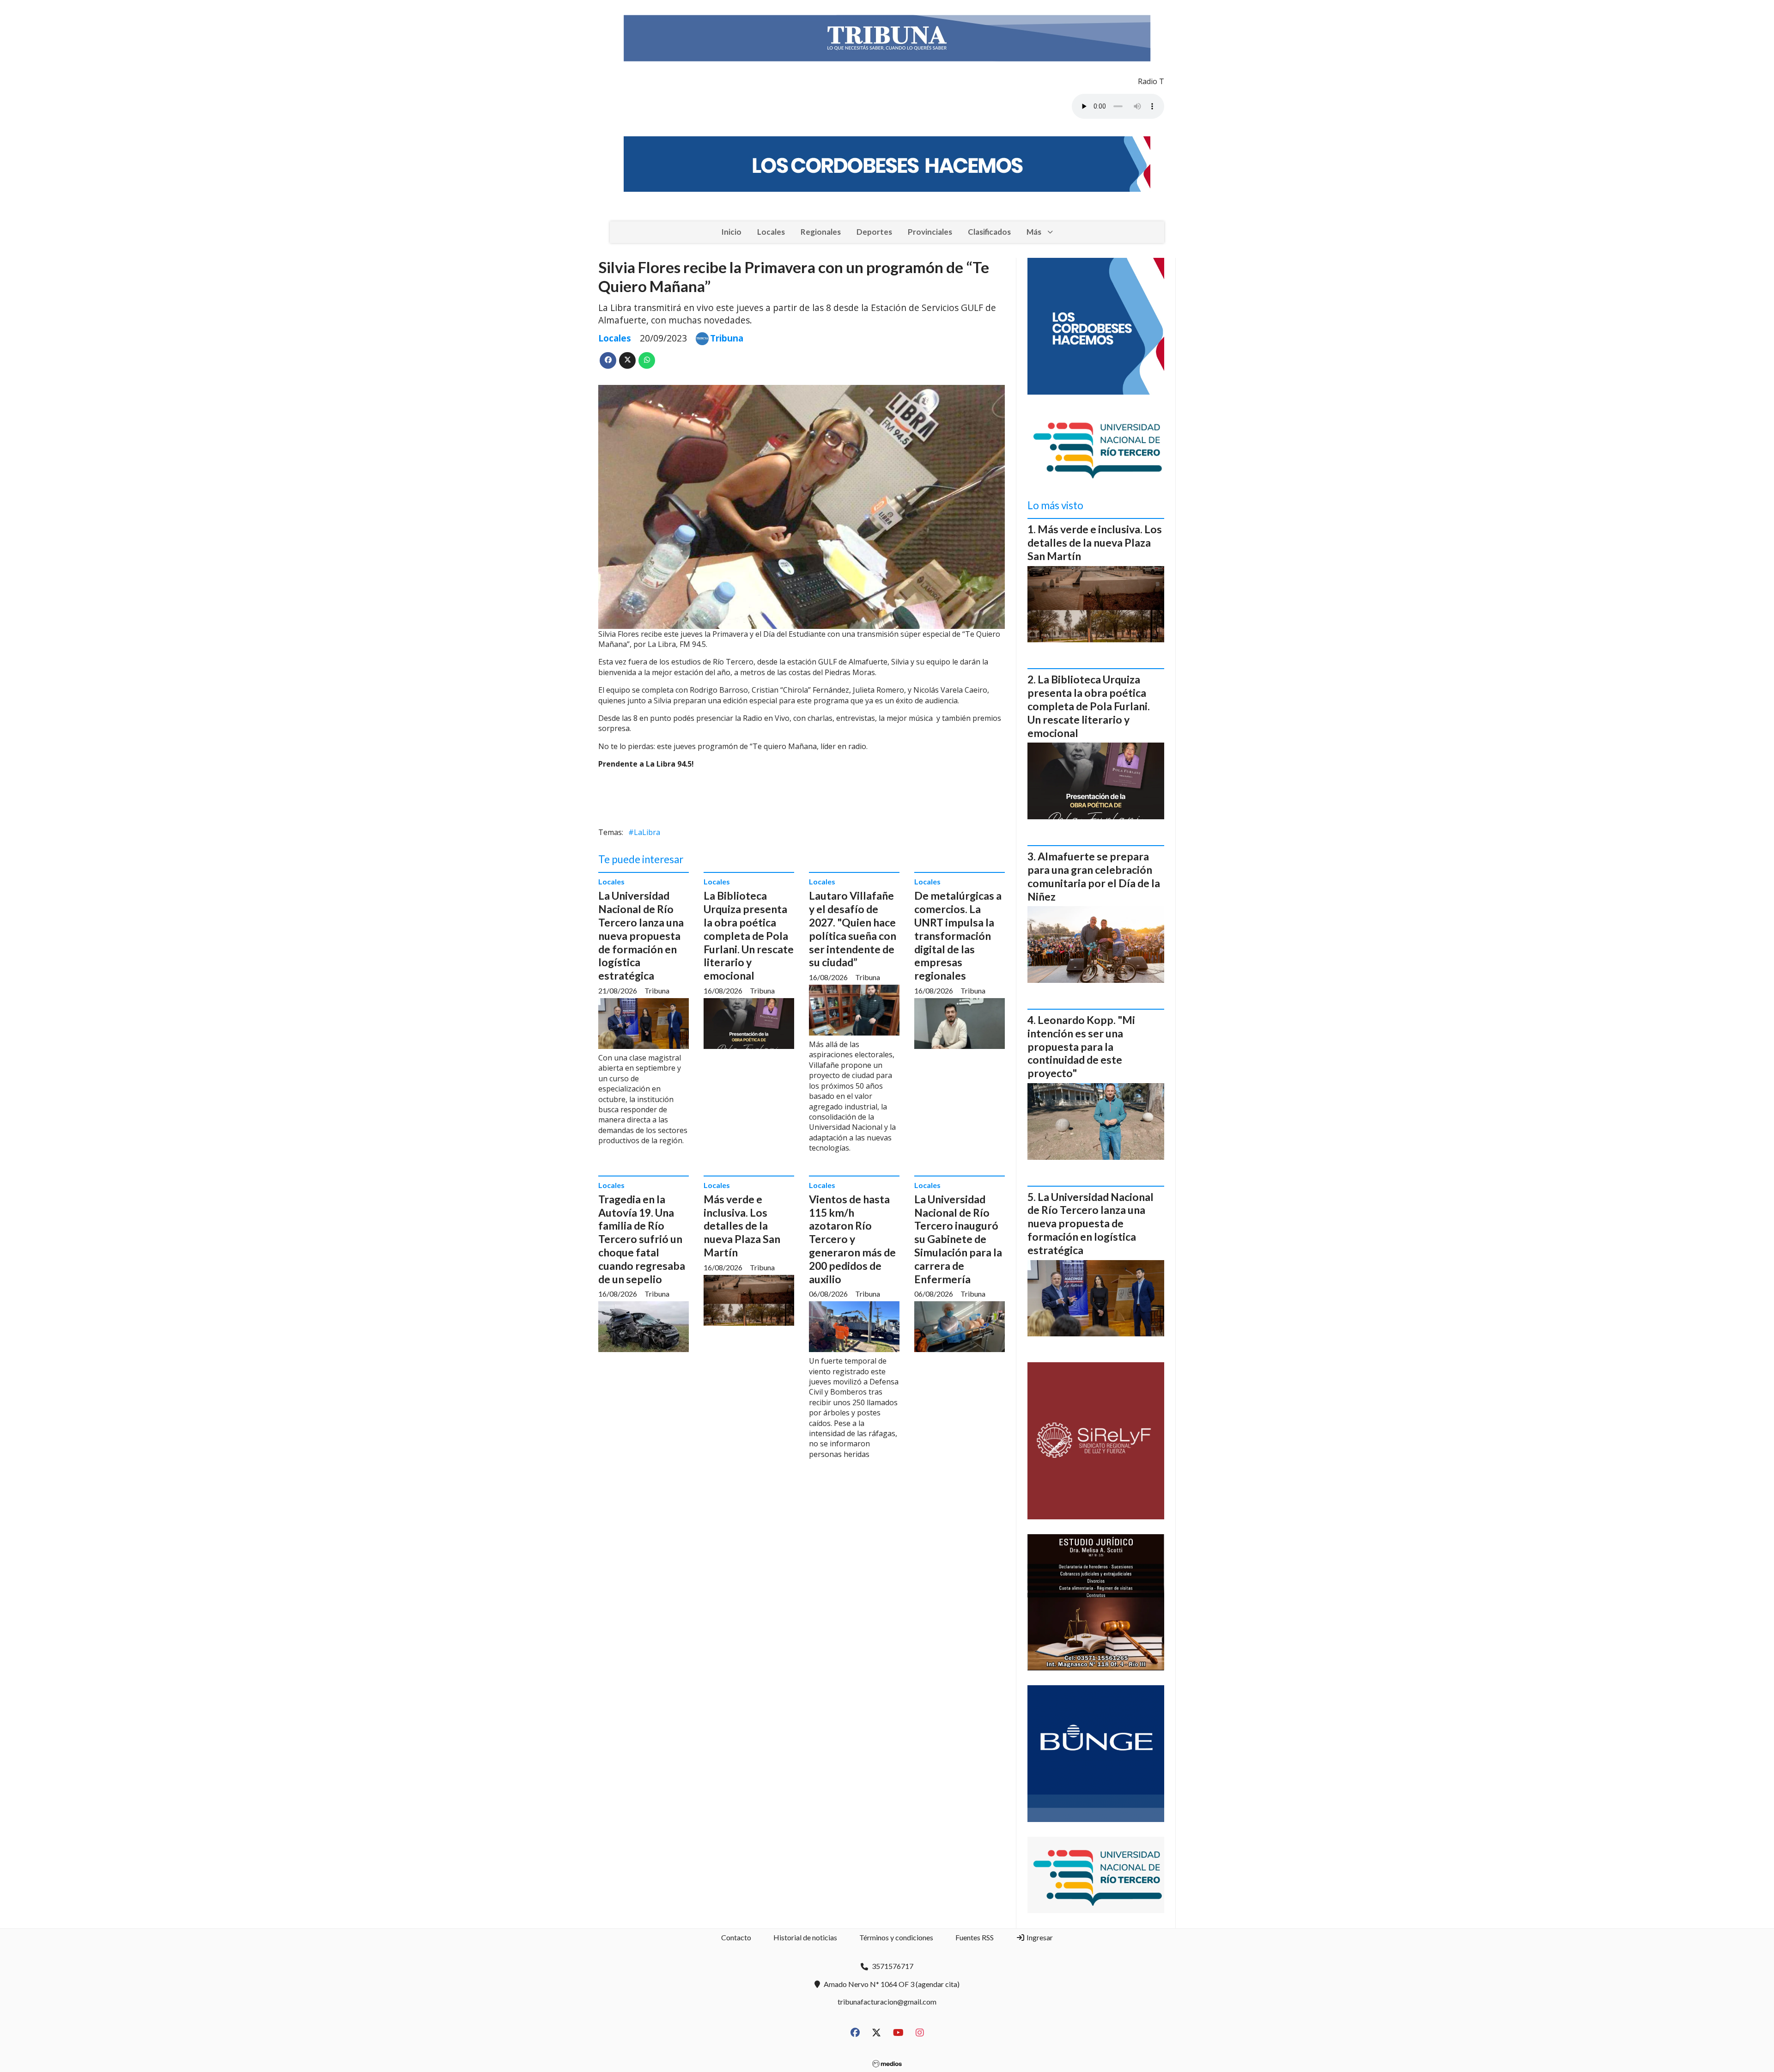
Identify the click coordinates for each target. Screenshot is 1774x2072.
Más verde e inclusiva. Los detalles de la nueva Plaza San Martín (742, 1226)
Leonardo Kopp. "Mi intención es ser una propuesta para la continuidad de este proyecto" (1081, 1046)
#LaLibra (644, 832)
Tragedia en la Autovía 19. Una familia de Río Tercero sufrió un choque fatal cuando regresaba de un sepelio (642, 1239)
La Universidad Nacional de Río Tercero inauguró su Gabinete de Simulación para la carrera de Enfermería (958, 1239)
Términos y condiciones (896, 1937)
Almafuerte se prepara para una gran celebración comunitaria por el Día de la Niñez (1094, 876)
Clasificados (989, 232)
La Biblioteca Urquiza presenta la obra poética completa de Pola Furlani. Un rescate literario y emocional (749, 935)
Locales (771, 232)
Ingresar (1039, 1937)
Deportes (874, 232)
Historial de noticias (805, 1937)
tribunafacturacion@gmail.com (887, 2002)
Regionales (821, 232)
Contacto (736, 1937)
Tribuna (727, 338)
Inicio (731, 232)
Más (1034, 232)
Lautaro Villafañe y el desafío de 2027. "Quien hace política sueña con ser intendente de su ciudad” (853, 929)
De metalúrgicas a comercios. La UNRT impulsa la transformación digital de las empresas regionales (958, 935)
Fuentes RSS (975, 1937)
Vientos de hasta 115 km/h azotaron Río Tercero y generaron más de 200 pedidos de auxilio (852, 1239)
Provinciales (930, 232)
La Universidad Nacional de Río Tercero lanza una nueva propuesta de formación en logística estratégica (641, 935)
